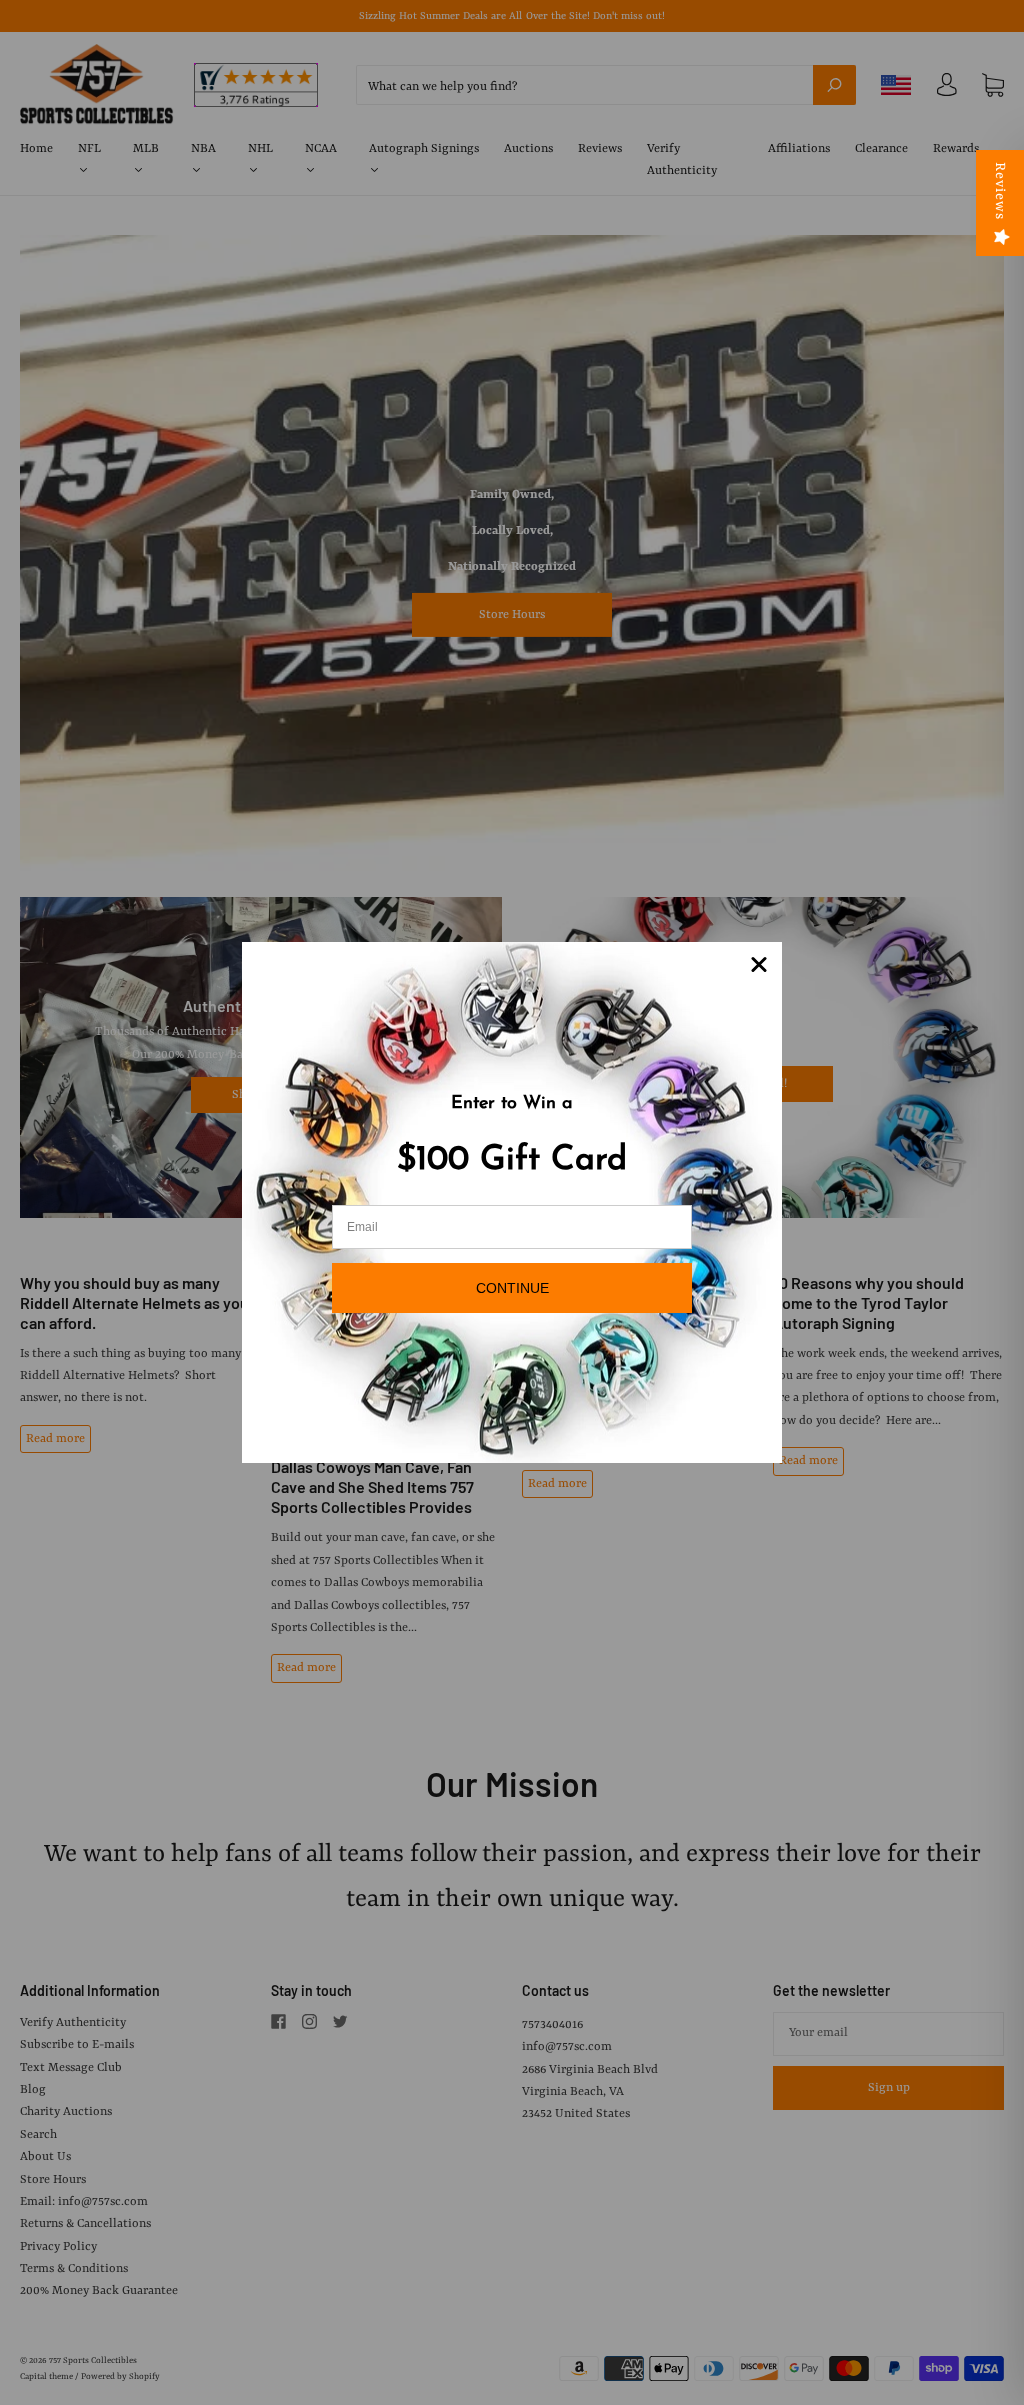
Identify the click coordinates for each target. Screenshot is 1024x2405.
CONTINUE (512, 1288)
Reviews (1000, 191)
